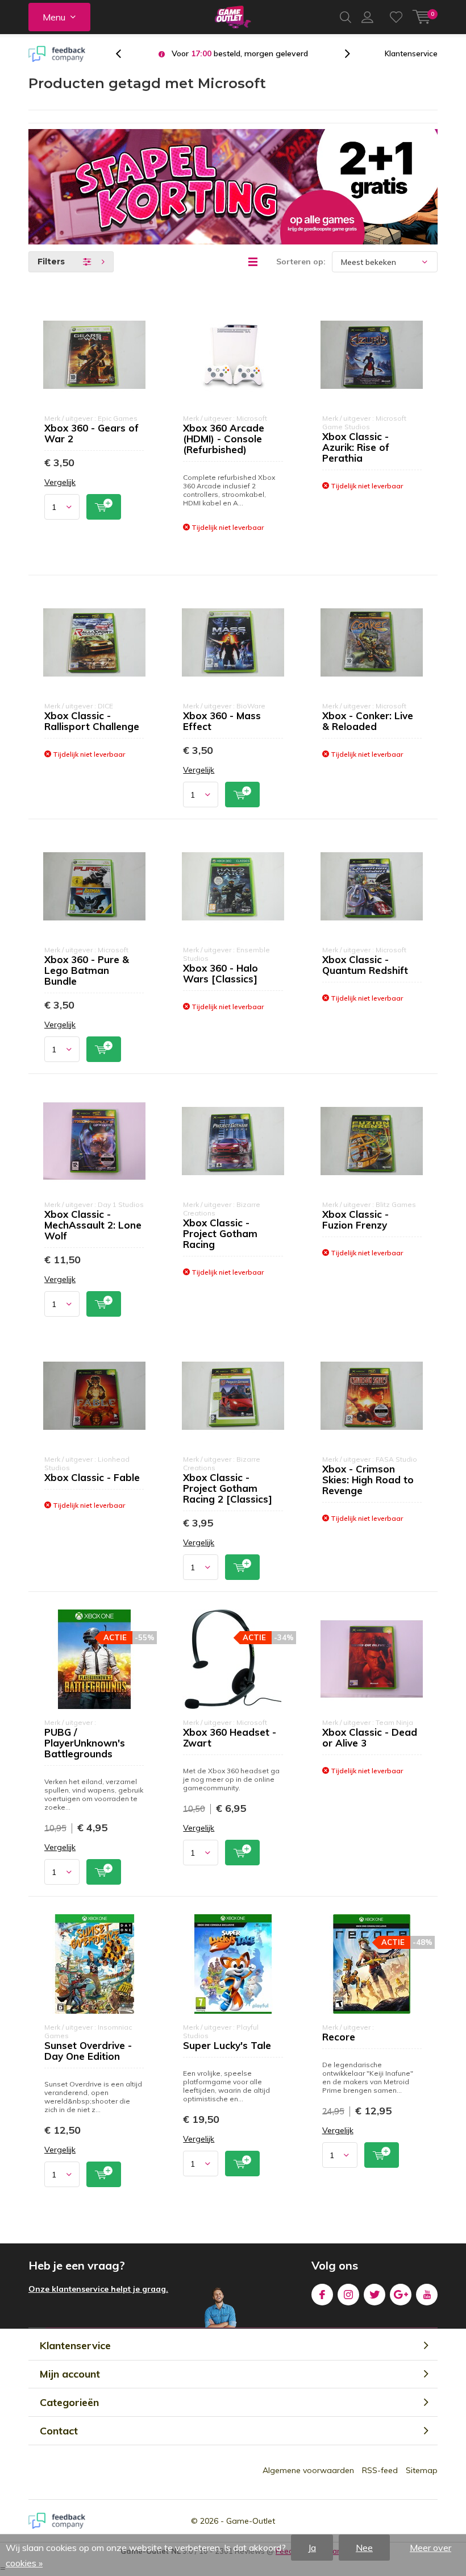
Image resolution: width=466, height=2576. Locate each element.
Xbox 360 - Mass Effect (222, 721)
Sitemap (422, 2470)
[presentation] (124, 54)
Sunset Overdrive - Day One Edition (88, 2051)
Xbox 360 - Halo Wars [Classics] (220, 973)
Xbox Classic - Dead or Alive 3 (370, 1737)
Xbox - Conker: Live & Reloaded (368, 721)
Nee (364, 2548)
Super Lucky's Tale (227, 2045)
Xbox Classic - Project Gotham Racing (220, 1233)
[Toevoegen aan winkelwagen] (104, 507)
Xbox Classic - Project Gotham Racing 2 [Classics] (228, 1488)
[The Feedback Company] (57, 54)
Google (401, 2295)
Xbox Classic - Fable (92, 1477)
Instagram (348, 2295)
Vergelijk (60, 482)
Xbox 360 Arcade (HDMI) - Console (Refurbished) (224, 439)
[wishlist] (396, 17)
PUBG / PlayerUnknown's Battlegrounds (85, 1743)
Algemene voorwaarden (308, 2470)
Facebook (322, 2295)
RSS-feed (380, 2470)
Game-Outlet (251, 2521)
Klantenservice (411, 53)
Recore (339, 2037)
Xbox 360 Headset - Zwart (230, 1737)
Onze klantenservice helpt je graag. (98, 2289)
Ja (312, 2548)
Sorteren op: (301, 262)
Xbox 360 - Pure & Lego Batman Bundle (87, 970)
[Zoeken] (346, 17)
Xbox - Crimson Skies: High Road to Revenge (368, 1480)
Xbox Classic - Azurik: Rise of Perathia (356, 447)
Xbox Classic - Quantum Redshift (365, 965)
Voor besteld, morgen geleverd (240, 53)
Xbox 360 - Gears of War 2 (91, 433)
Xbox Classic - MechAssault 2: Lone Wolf (93, 1225)
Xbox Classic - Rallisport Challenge (92, 721)
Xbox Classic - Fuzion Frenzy (355, 1219)
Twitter (375, 2295)
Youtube (427, 2295)
